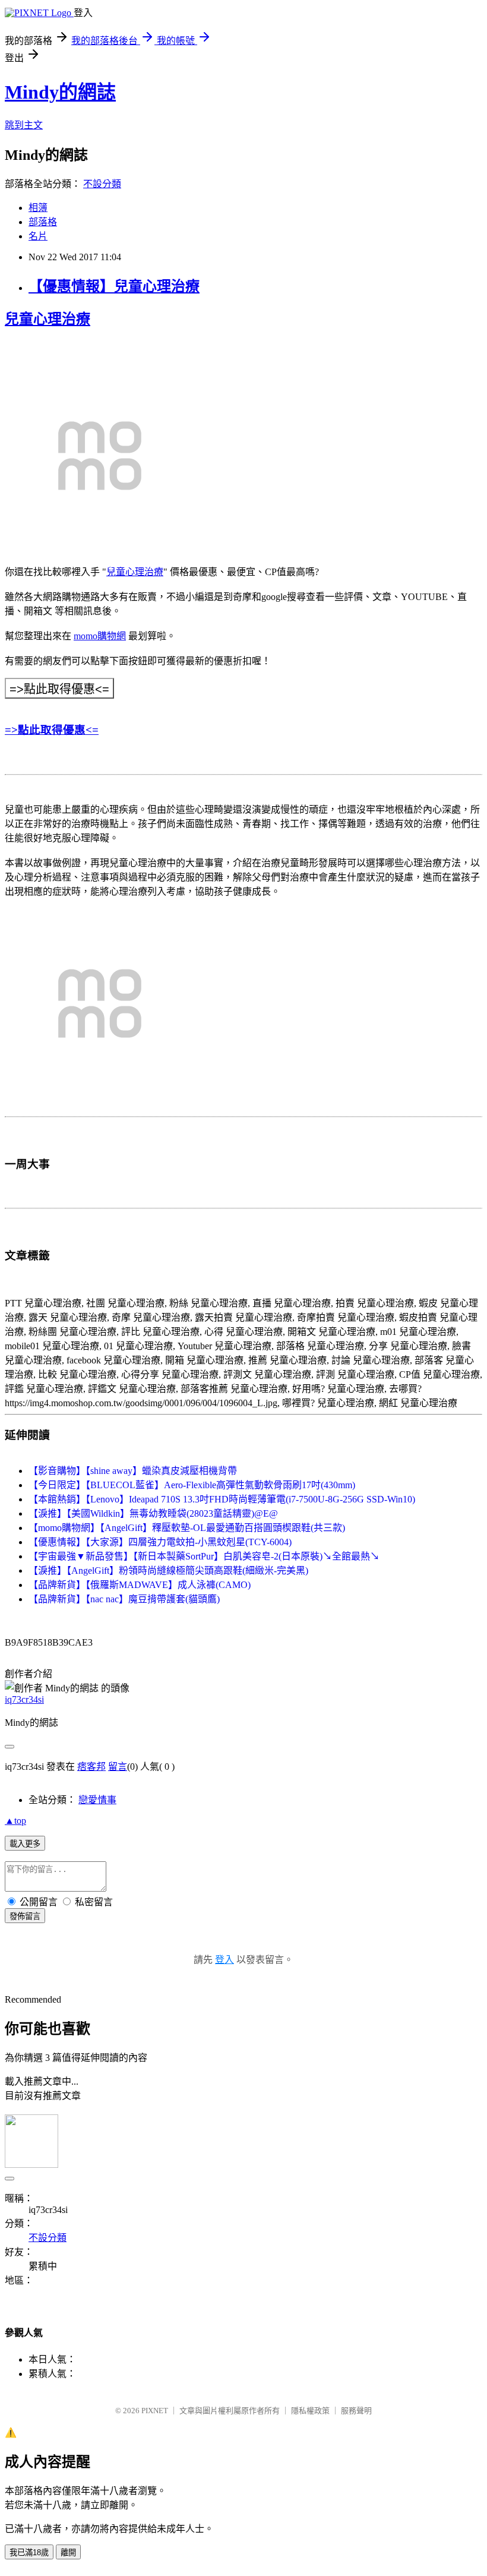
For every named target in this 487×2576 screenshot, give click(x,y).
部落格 (43, 222)
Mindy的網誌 (60, 92)
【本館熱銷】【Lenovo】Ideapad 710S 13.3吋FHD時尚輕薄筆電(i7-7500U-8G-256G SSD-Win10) (222, 1499)
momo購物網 (100, 636)
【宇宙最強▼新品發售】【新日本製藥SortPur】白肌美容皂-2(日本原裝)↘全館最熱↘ (204, 1556)
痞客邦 (91, 1767)
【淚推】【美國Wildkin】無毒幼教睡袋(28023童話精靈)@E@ (153, 1513)
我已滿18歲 (29, 2553)
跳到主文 (24, 125)
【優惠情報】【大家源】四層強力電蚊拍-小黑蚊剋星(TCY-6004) (160, 1542)
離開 (68, 2553)
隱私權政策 (310, 2411)
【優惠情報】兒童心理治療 (114, 286)
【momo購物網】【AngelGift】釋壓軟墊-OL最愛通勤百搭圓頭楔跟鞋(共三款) (187, 1528)
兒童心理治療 (48, 319)
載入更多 (25, 1844)
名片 (38, 236)
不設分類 (102, 184)
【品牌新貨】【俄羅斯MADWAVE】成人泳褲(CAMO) (140, 1585)
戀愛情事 (97, 1800)
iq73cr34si (24, 1699)
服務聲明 (356, 2411)
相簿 (38, 208)
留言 (118, 1767)
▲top (15, 1821)
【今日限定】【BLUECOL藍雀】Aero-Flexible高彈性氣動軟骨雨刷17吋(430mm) (192, 1485)
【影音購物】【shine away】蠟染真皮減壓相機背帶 (133, 1471)
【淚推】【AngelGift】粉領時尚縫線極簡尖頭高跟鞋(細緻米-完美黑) (168, 1570)
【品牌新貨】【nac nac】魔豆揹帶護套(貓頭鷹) (124, 1599)
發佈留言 (25, 1916)
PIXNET (155, 2411)
